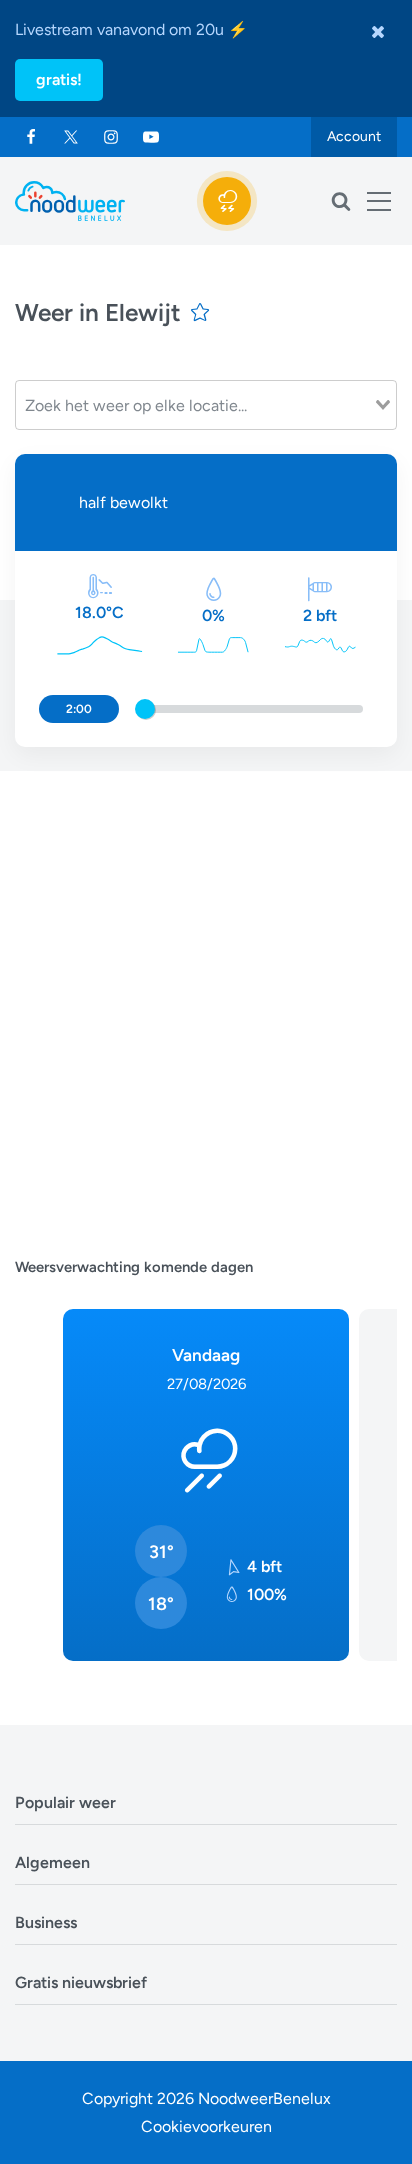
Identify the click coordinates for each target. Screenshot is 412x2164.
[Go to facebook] (31, 137)
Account (354, 136)
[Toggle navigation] (379, 201)
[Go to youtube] (151, 137)
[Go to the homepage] (70, 201)
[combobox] (206, 405)
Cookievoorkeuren (206, 2126)
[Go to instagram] (111, 137)
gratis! (59, 79)
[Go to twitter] (71, 137)
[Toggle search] (341, 201)
